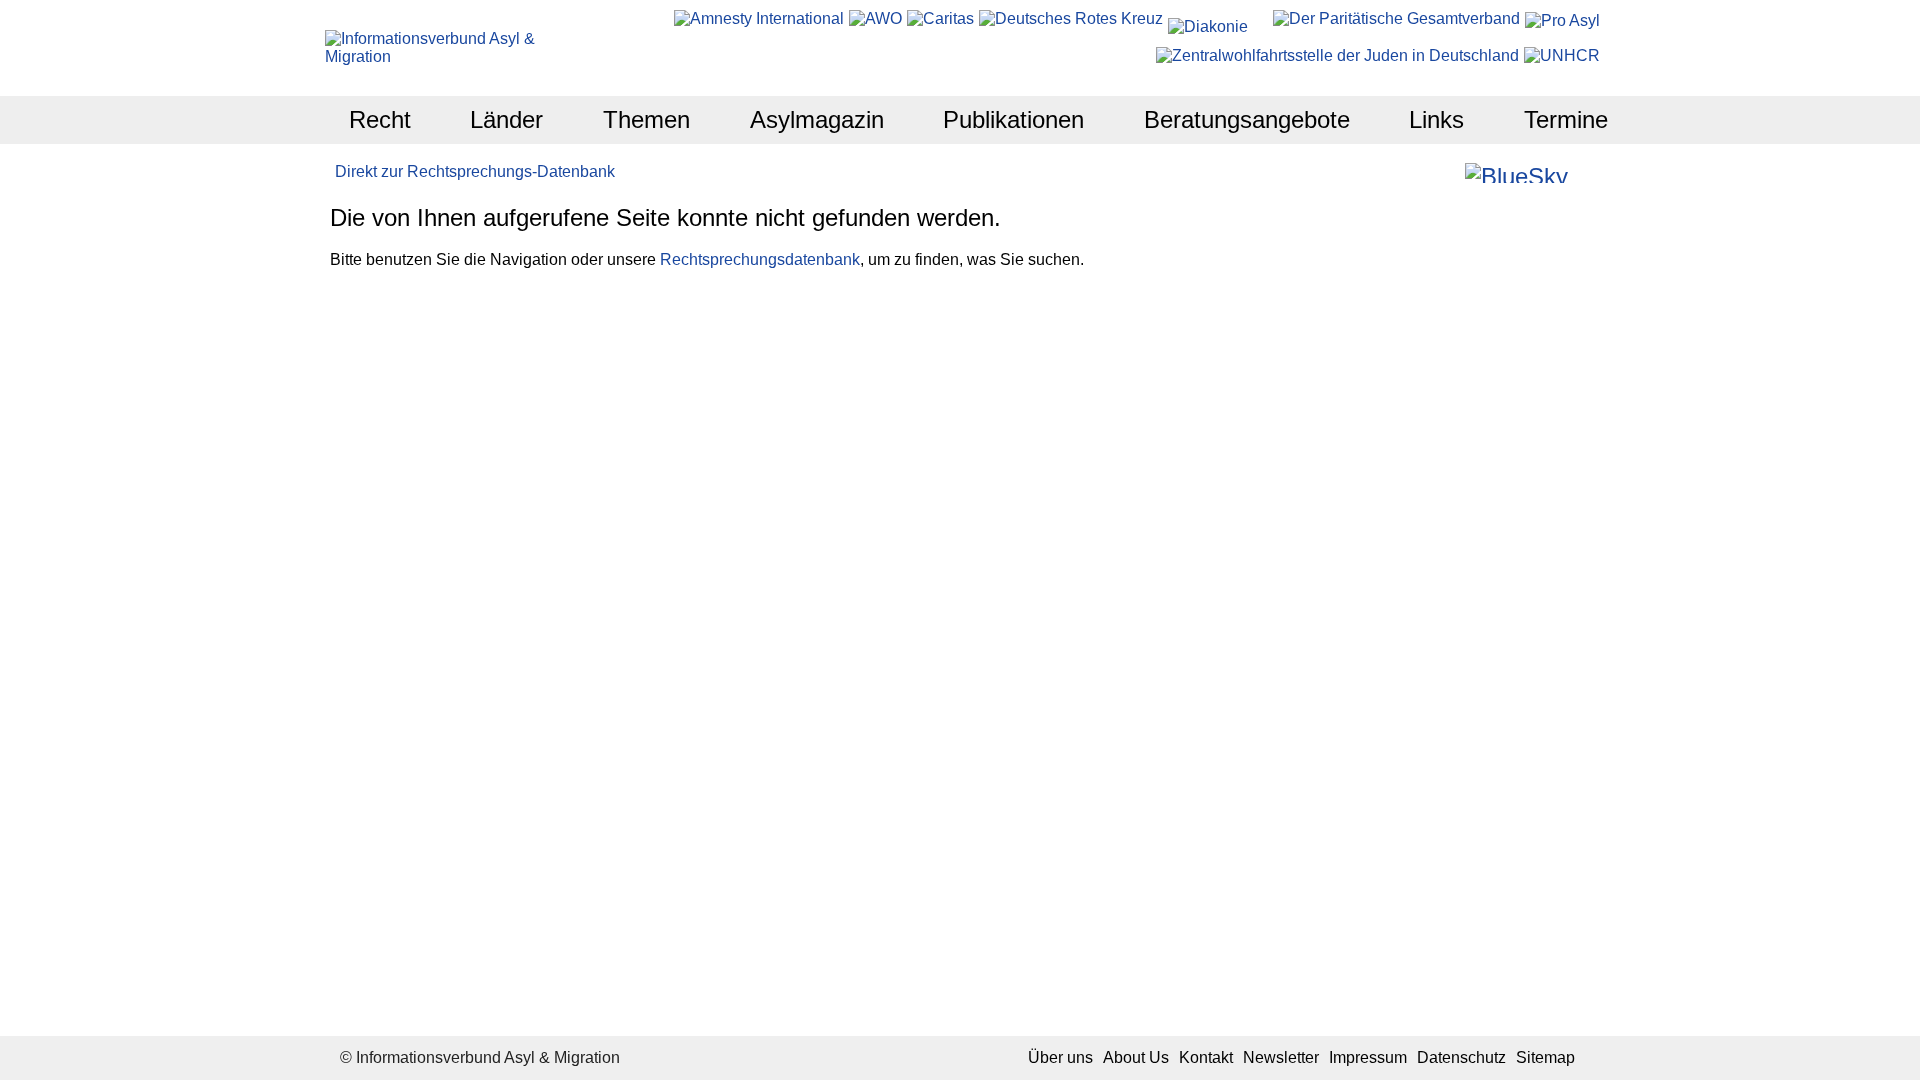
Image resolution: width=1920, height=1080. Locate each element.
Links (1436, 119)
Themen (646, 119)
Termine (1566, 119)
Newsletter (1281, 1057)
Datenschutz (1461, 1057)
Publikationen (1013, 119)
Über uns (1060, 1057)
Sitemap (1545, 1057)
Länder (506, 119)
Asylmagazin (817, 119)
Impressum (1368, 1057)
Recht (380, 119)
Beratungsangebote (1247, 119)
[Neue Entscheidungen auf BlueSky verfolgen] (1516, 173)
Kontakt (1206, 1057)
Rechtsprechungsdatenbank (760, 259)
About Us (1136, 1057)
